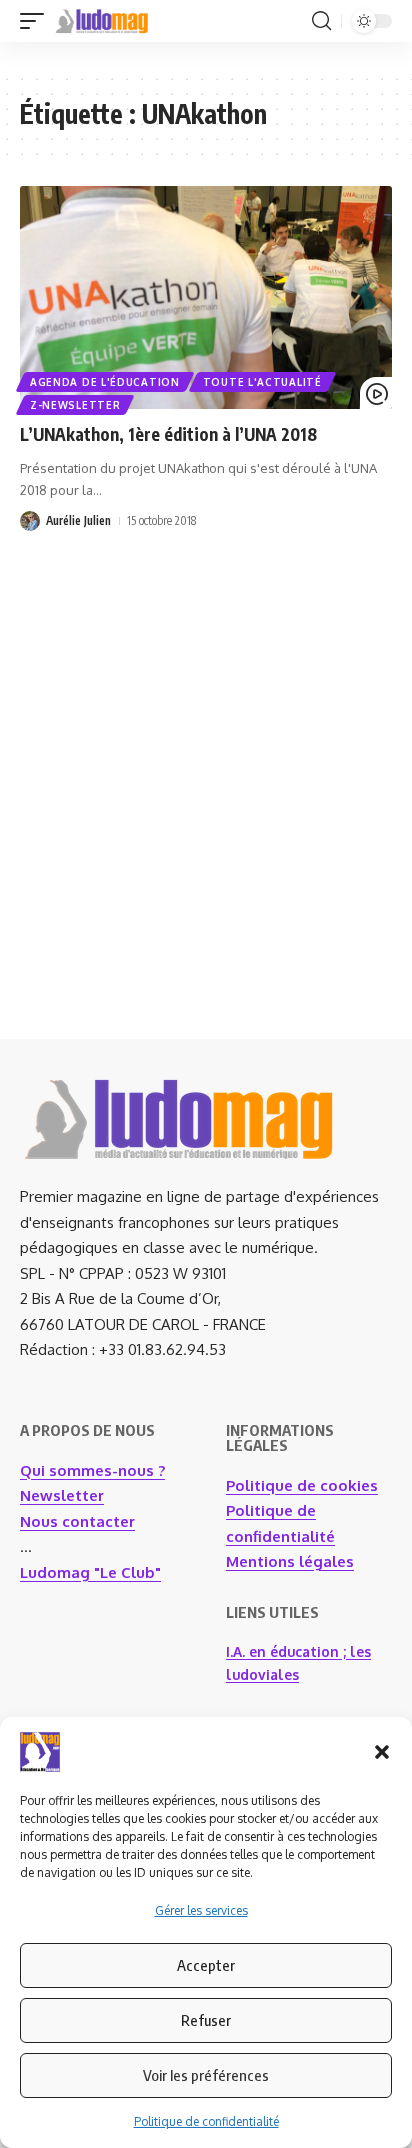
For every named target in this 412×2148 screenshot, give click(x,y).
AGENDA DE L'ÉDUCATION (105, 382)
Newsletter (62, 1495)
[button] (382, 1752)
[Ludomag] (102, 21)
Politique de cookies (302, 1485)
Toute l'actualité (262, 382)
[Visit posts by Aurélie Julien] (30, 521)
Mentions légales (290, 1561)
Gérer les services (201, 1910)
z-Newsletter (75, 405)
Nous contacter (77, 1521)
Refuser (206, 2020)
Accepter (206, 1965)
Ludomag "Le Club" (90, 1572)
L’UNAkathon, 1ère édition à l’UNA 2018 (168, 434)
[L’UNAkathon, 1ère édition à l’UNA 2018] (206, 297)
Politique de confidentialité (206, 2121)
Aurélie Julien (78, 520)
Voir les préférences (206, 2075)
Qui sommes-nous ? (92, 1470)
